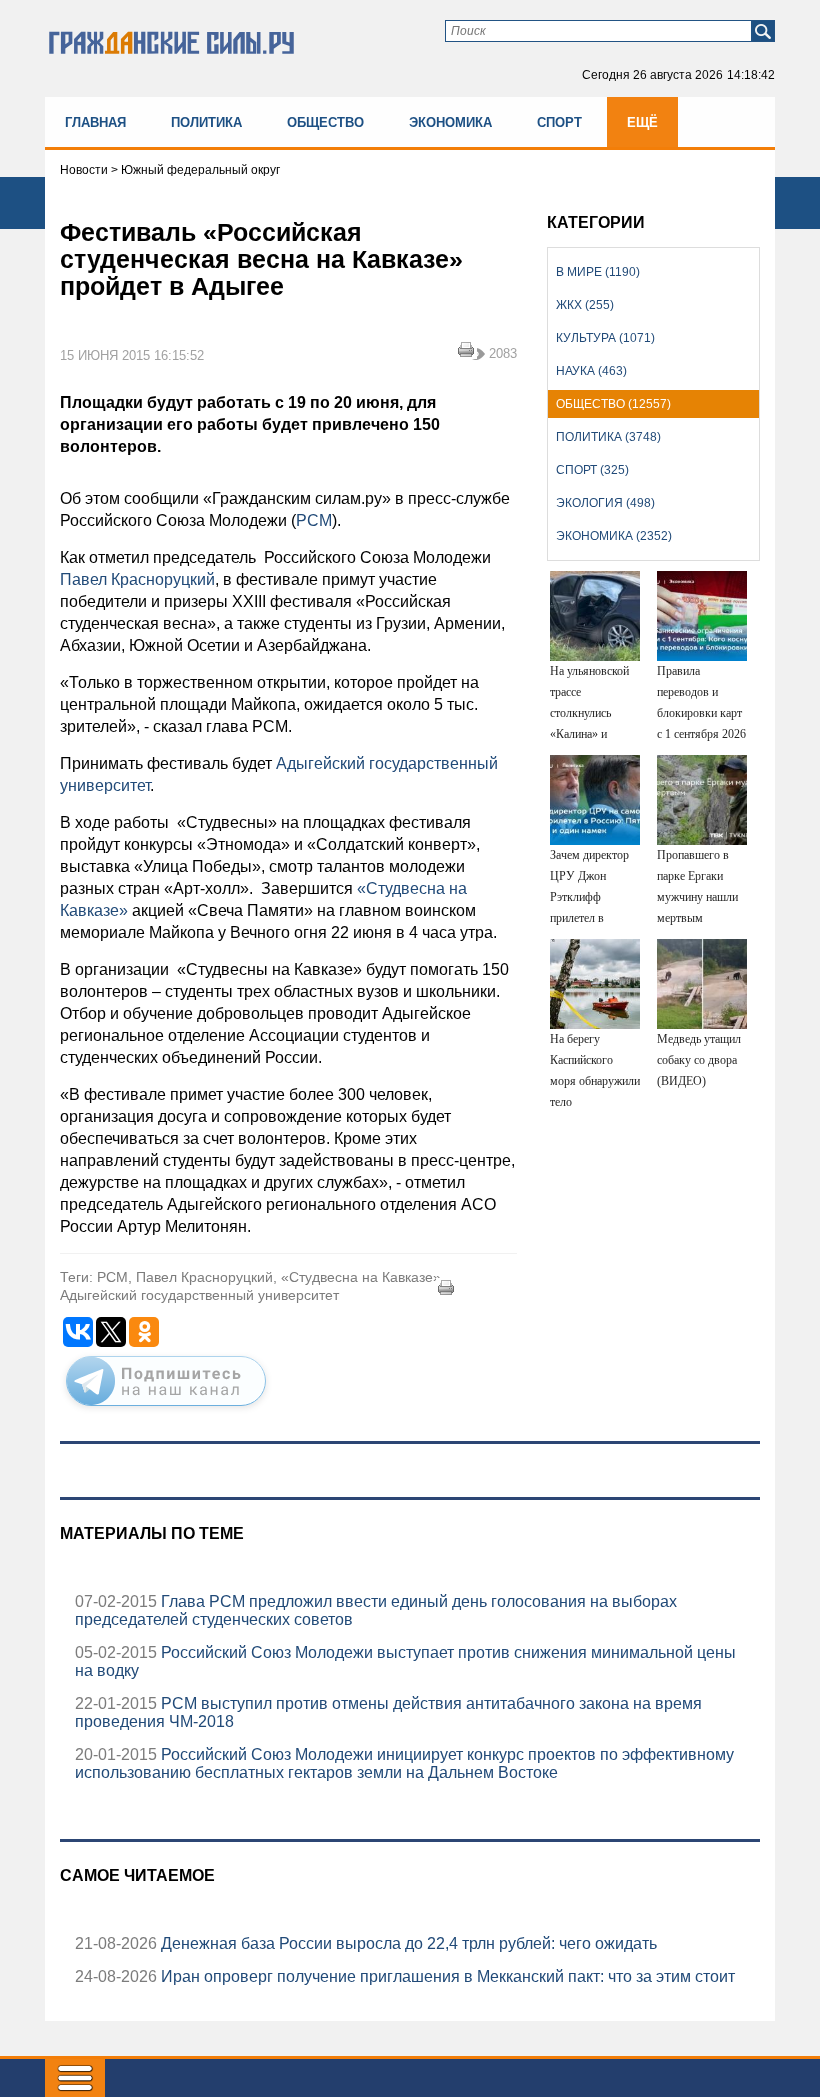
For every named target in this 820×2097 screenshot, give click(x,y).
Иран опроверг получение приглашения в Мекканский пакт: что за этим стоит (446, 1976)
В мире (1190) (598, 272)
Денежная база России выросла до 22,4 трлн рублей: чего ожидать (407, 1943)
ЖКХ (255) (585, 305)
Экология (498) (605, 503)
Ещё (642, 122)
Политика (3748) (608, 437)
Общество (325, 122)
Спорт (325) (592, 470)
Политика (206, 122)
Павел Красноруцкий (137, 579)
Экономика (450, 122)
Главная (95, 122)
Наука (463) (591, 371)
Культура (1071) (605, 338)
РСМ (314, 520)
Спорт (559, 122)
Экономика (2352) (614, 536)
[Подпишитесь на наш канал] (166, 1410)
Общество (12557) (613, 404)
